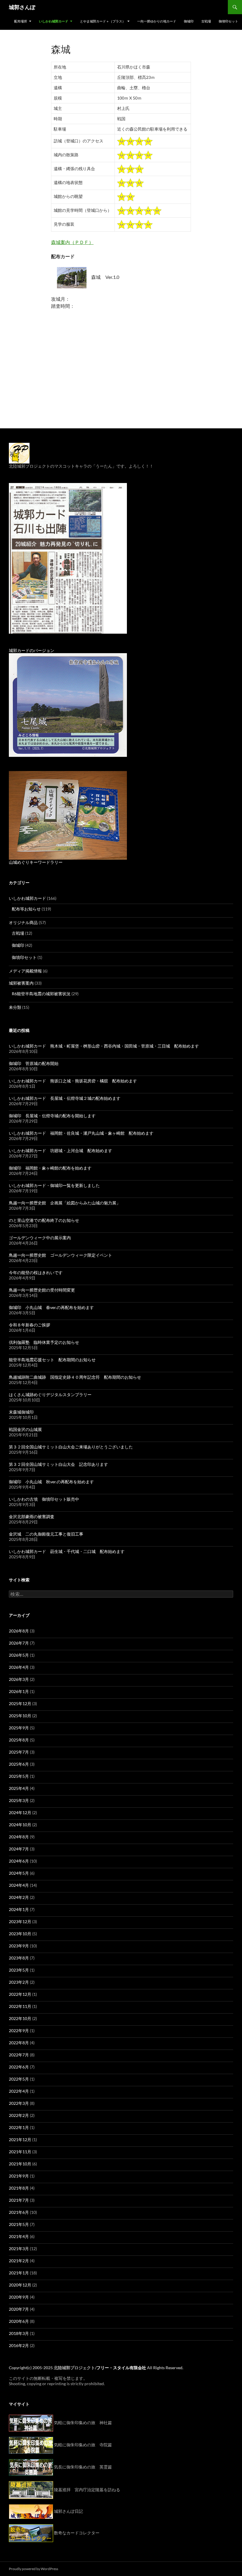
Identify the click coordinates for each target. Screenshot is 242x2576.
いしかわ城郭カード (54, 21)
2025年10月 (20, 1716)
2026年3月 (19, 1679)
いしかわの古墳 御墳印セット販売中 (44, 1499)
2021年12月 (20, 2140)
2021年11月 (20, 2152)
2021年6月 (19, 2212)
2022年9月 (19, 2031)
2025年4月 (19, 1788)
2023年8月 (19, 1958)
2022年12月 (20, 1994)
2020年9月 (19, 2297)
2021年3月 (19, 2249)
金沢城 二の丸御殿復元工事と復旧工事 (46, 1534)
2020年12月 (20, 2285)
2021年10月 (20, 2164)
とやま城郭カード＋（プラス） (103, 21)
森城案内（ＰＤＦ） (72, 242)
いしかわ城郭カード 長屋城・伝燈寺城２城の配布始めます (65, 1098)
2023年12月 (20, 1922)
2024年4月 (19, 1885)
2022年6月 (19, 2067)
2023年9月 (19, 1946)
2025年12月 (20, 1703)
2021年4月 (19, 2236)
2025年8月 (19, 1740)
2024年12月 (20, 1813)
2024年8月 (19, 1837)
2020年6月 (19, 2321)
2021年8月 (19, 2188)
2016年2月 (19, 2345)
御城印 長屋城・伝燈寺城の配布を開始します (52, 1116)
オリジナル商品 (23, 922)
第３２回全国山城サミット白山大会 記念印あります (58, 1464)
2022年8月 (19, 2043)
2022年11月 (20, 2006)
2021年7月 (19, 2200)
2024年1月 (19, 1909)
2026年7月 (19, 1643)
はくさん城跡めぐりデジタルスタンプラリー (50, 1394)
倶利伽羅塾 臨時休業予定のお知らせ (44, 1342)
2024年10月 (20, 1825)
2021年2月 (19, 2261)
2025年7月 (19, 1752)
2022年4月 (19, 2091)
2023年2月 (19, 1982)
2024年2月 (19, 1897)
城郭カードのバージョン (32, 650)
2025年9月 (19, 1728)
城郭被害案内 (21, 983)
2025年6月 (19, 1764)
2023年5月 (19, 1970)
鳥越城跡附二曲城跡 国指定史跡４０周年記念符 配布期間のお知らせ (75, 1377)
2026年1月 (19, 1691)
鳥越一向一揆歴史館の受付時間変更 (42, 1290)
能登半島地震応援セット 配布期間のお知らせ (52, 1360)
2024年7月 (19, 1849)
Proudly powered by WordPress (33, 2569)
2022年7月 (19, 2055)
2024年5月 (19, 1873)
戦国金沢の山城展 (25, 1429)
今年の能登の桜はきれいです (36, 1272)
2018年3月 (19, 2333)
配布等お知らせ (26, 909)
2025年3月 (19, 1800)
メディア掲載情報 (25, 971)
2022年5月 (19, 2079)
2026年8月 (19, 1631)
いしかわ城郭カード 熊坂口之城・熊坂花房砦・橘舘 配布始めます (73, 1081)
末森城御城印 (21, 1412)
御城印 (189, 21)
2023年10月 (20, 1934)
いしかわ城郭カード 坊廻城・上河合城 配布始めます (60, 1150)
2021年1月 (19, 2273)
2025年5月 (19, 1776)
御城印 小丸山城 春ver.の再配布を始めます (51, 1307)
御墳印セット (228, 21)
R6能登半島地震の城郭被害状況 (41, 994)
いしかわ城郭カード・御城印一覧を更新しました (54, 1185)
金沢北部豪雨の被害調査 (32, 1517)
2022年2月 (19, 2115)
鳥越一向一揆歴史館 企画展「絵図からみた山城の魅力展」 (65, 1203)
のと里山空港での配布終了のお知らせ (44, 1220)
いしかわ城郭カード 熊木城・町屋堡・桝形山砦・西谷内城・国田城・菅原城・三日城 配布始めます (104, 1046)
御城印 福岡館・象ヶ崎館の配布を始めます (50, 1168)
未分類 (15, 1007)
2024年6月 (19, 1861)
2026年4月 (19, 1667)
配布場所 (21, 21)
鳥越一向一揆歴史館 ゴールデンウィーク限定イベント (60, 1255)
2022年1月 (19, 2127)
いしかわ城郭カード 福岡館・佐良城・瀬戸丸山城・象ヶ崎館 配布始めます (81, 1133)
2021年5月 (19, 2224)
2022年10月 (20, 2018)
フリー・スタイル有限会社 (121, 2368)
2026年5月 (19, 1655)
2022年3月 (19, 2103)
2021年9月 (19, 2176)
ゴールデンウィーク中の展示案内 (40, 1238)
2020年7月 (19, 2309)
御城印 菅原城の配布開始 (34, 1063)
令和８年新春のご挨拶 (30, 1325)
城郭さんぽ (22, 7)
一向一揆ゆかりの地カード (157, 21)
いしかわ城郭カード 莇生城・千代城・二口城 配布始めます (67, 1551)
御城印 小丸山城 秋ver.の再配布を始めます (51, 1482)
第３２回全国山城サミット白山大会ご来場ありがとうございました (71, 1447)
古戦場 (206, 21)
